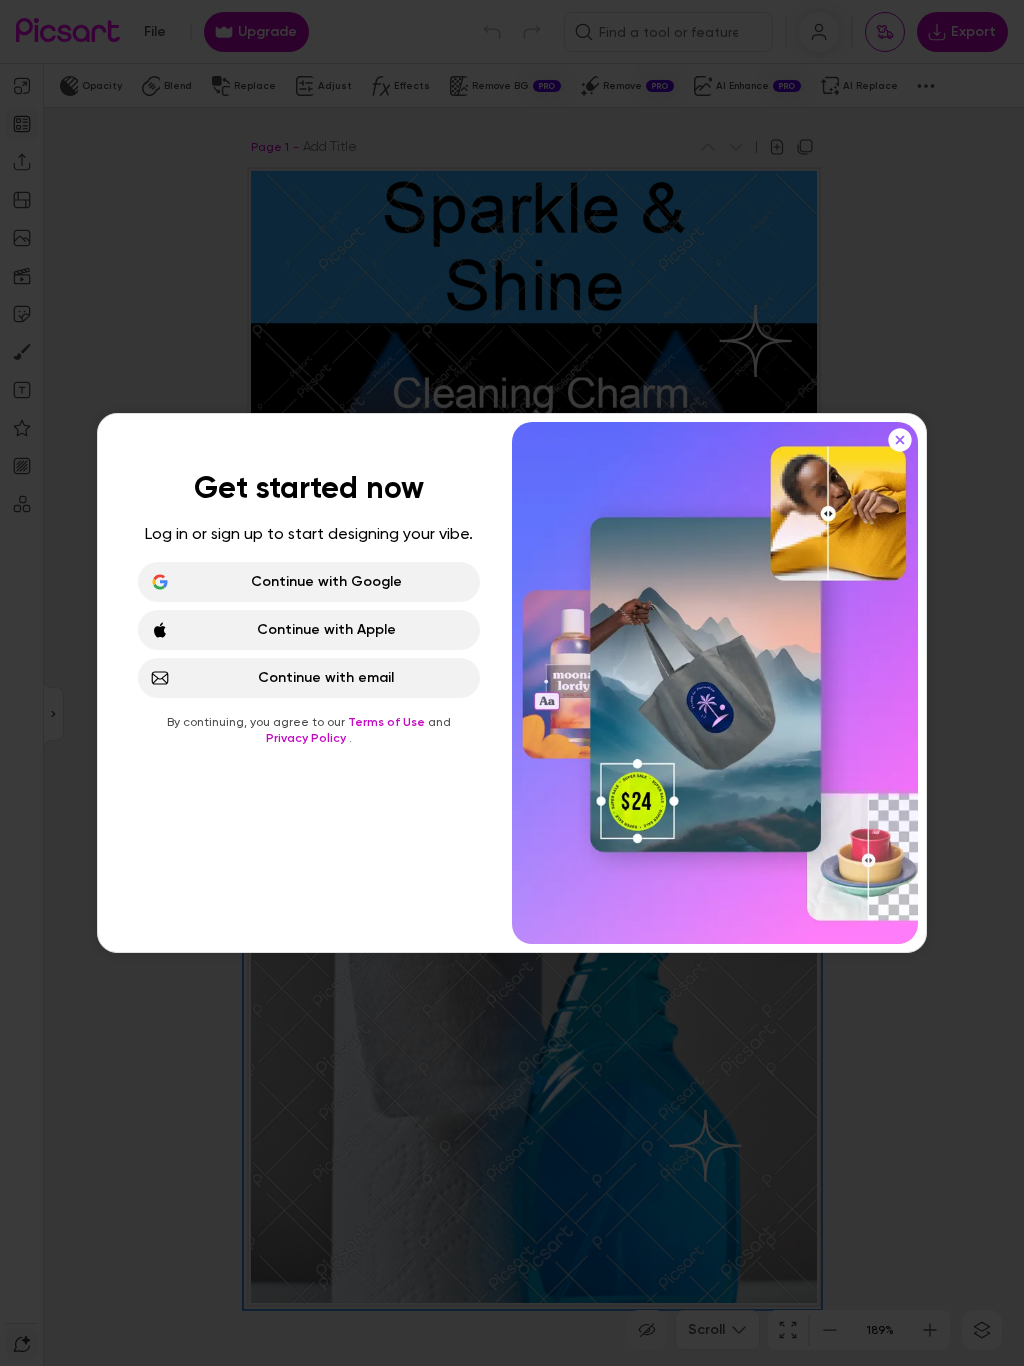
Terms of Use (388, 722)
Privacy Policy (307, 738)
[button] (512, 683)
